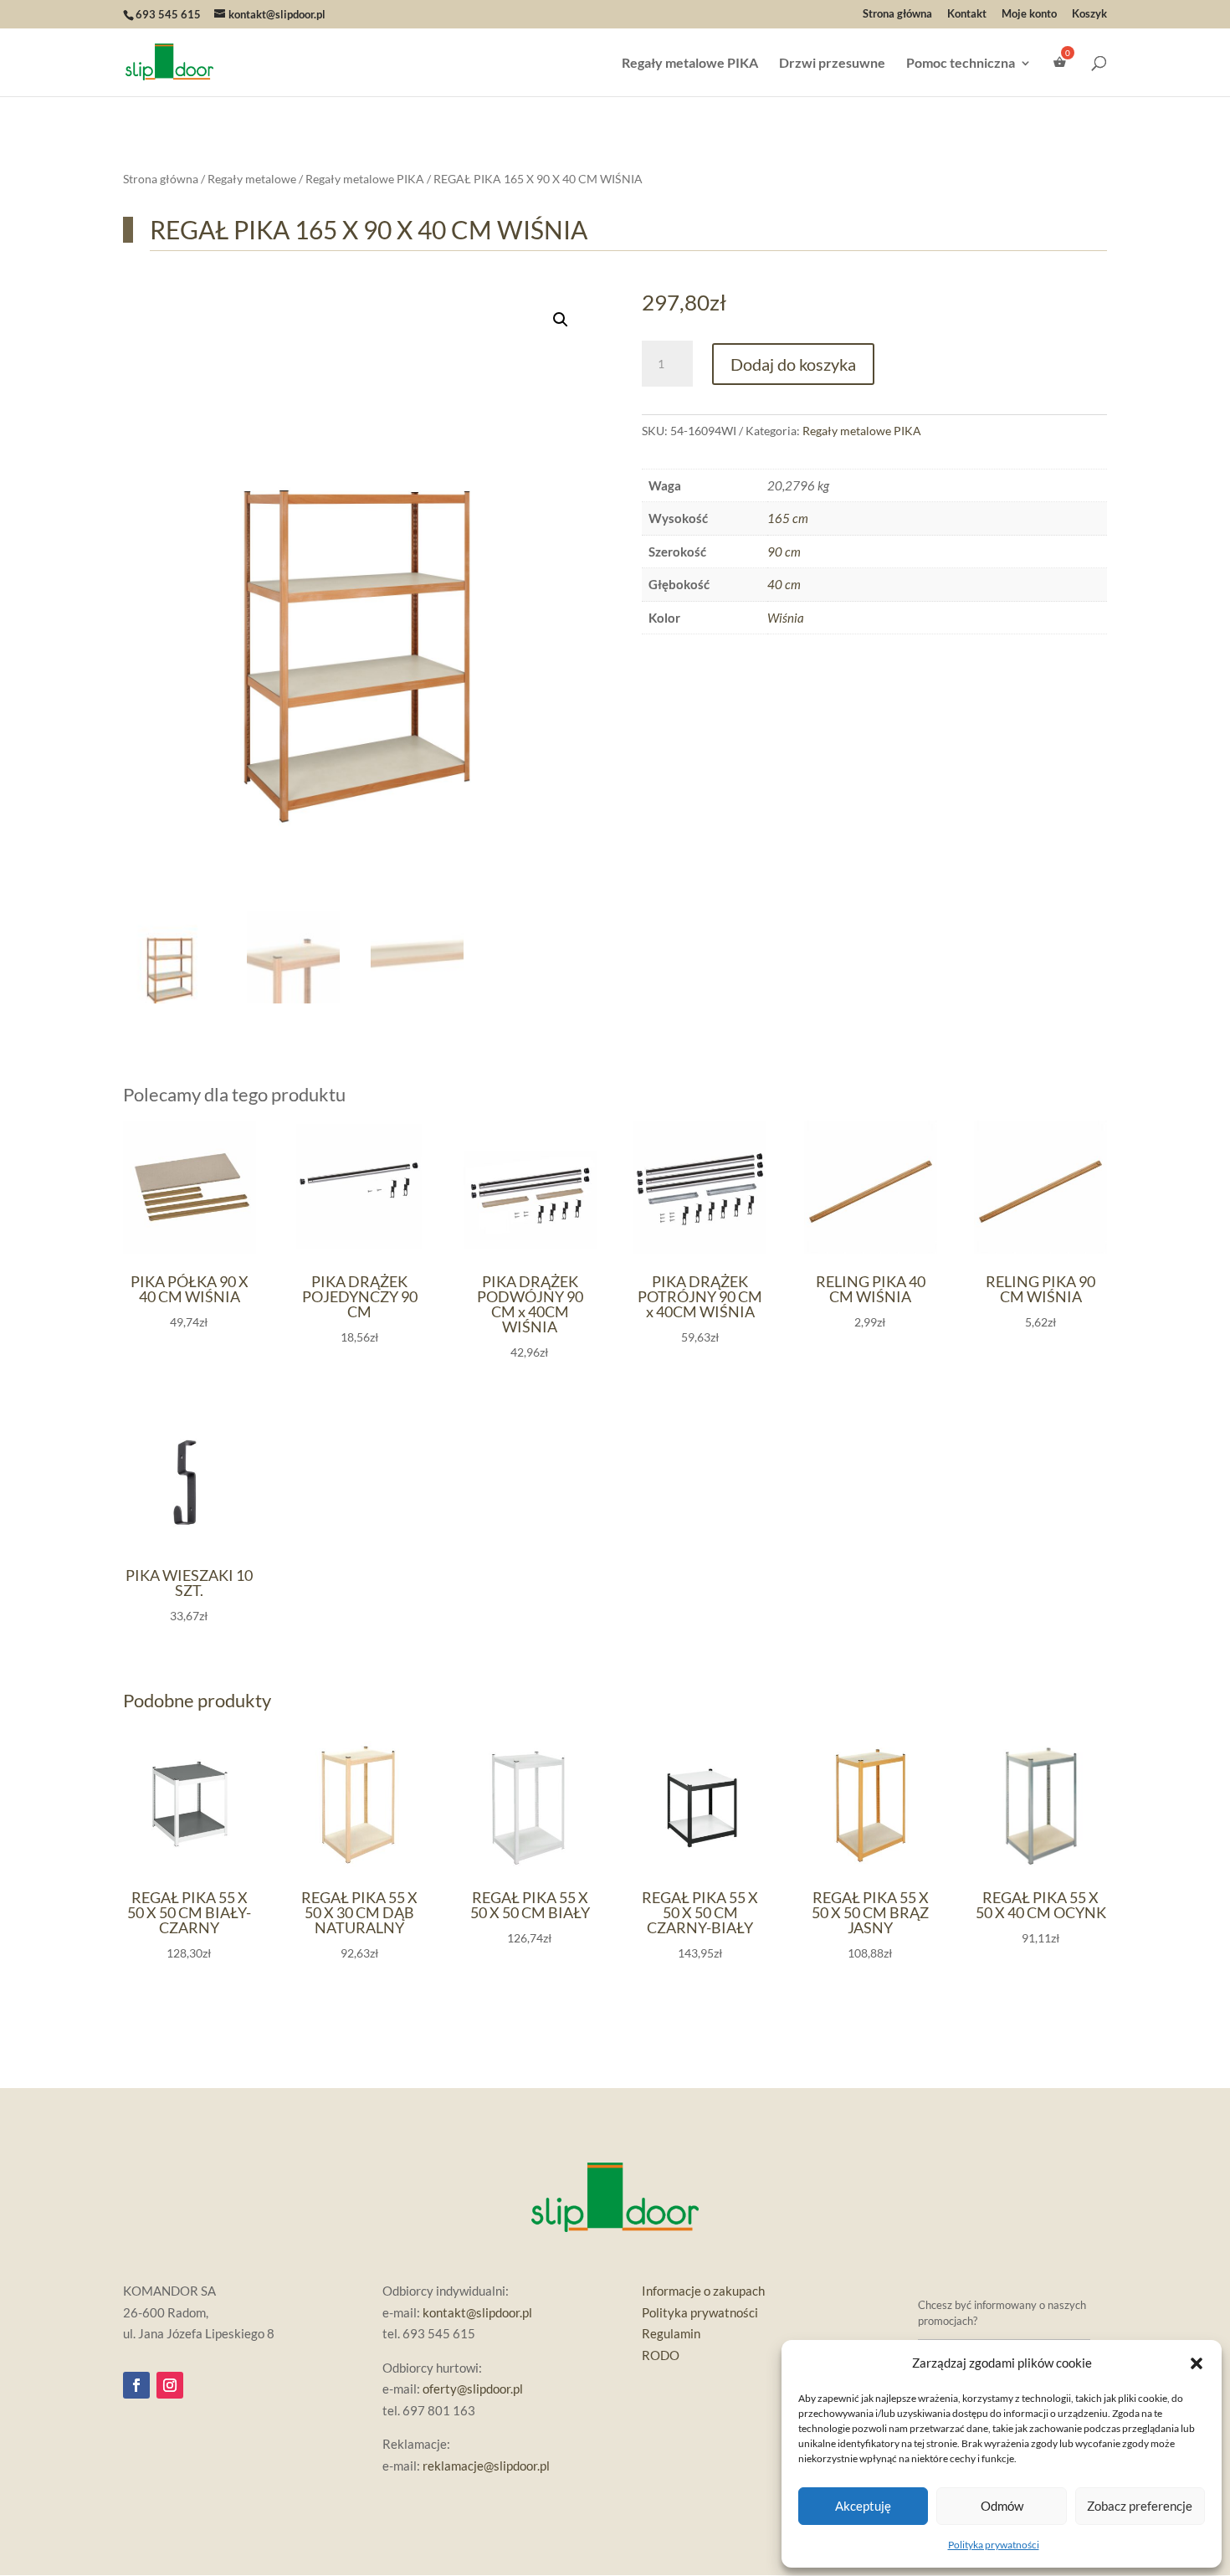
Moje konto (1029, 14)
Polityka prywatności (994, 2545)
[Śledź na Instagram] (170, 2385)
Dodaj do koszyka (793, 364)
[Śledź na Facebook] (136, 2385)
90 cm (784, 552)
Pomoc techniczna (961, 64)
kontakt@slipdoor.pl (477, 2312)
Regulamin (671, 2333)
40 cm (784, 584)
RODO (661, 2355)
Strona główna (897, 14)
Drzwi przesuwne (832, 64)
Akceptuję (863, 2506)
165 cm (788, 518)
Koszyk (1089, 14)
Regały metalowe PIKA (690, 64)
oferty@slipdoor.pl (473, 2389)
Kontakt (967, 14)
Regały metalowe (252, 179)
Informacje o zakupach (703, 2291)
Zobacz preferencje (1140, 2506)
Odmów (1002, 2506)
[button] (1197, 2363)
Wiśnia (786, 618)
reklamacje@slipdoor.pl (486, 2466)
